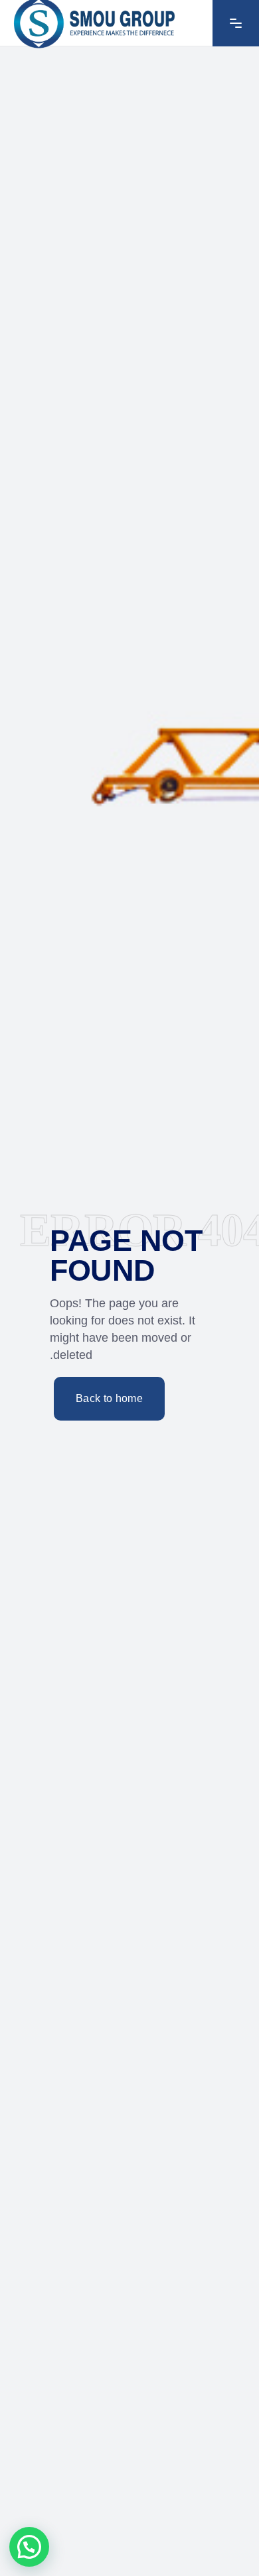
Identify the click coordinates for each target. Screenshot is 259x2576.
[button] (29, 2547)
